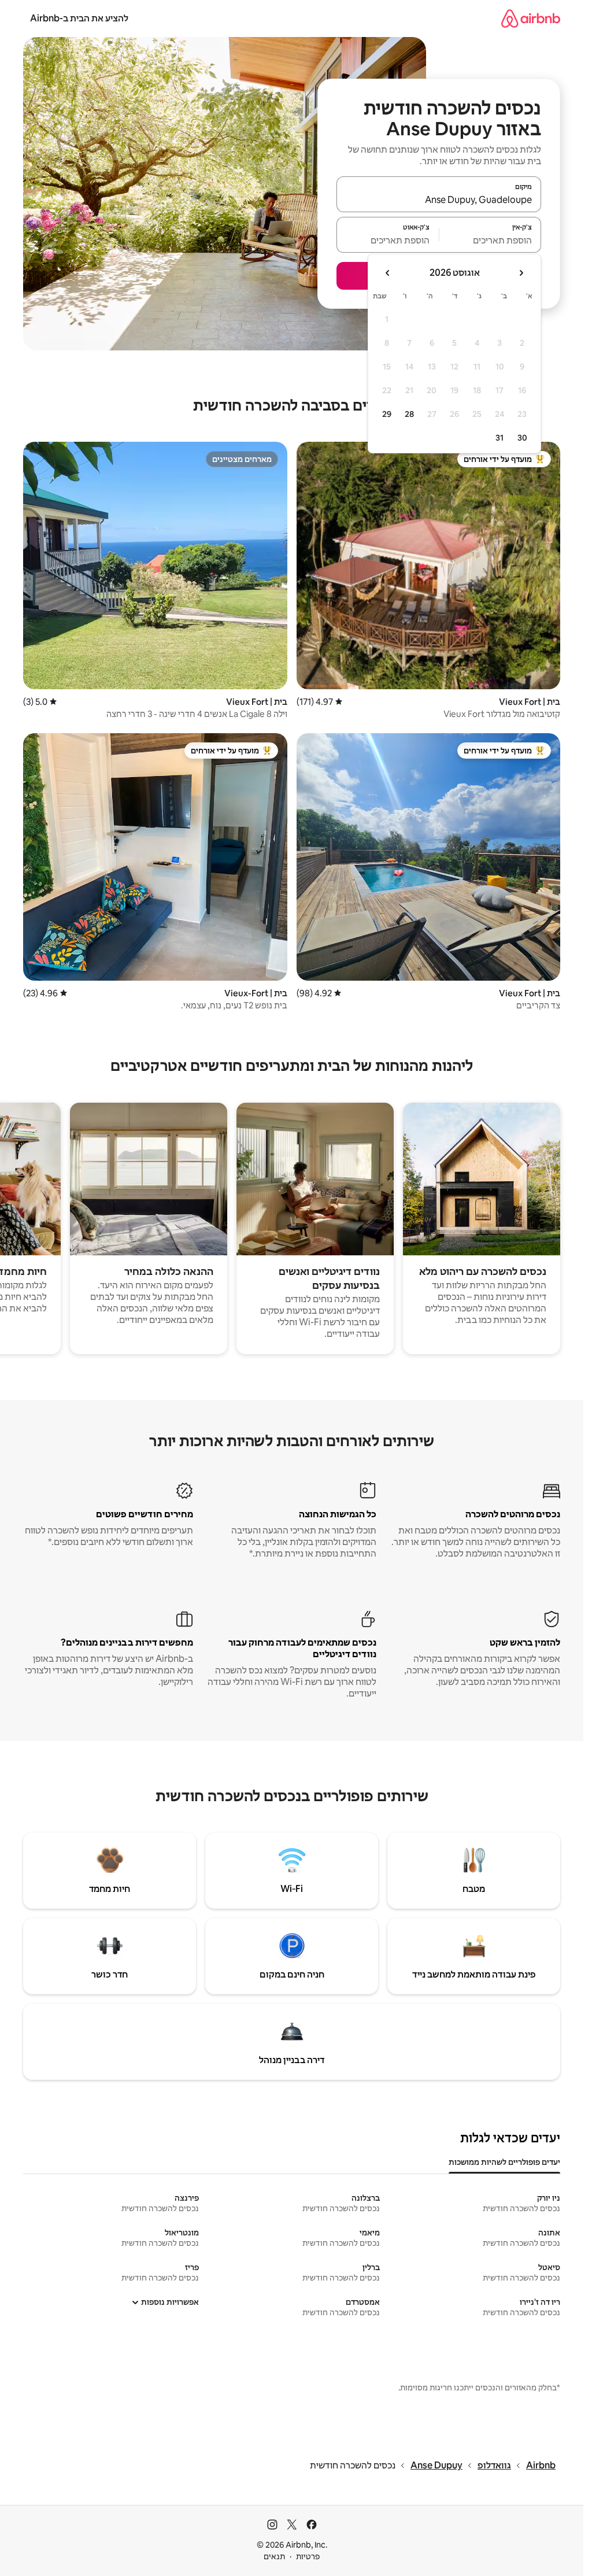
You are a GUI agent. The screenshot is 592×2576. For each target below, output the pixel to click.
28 (409, 414)
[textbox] (491, 240)
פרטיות (308, 2556)
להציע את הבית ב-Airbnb (79, 18)
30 (522, 438)
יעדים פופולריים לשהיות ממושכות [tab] (504, 2162)
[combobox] (439, 199)
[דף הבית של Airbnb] (531, 18)
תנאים (274, 2556)
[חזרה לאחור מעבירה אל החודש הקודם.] (521, 273)
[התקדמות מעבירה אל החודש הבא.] (388, 273)
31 (499, 438)
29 (387, 414)
